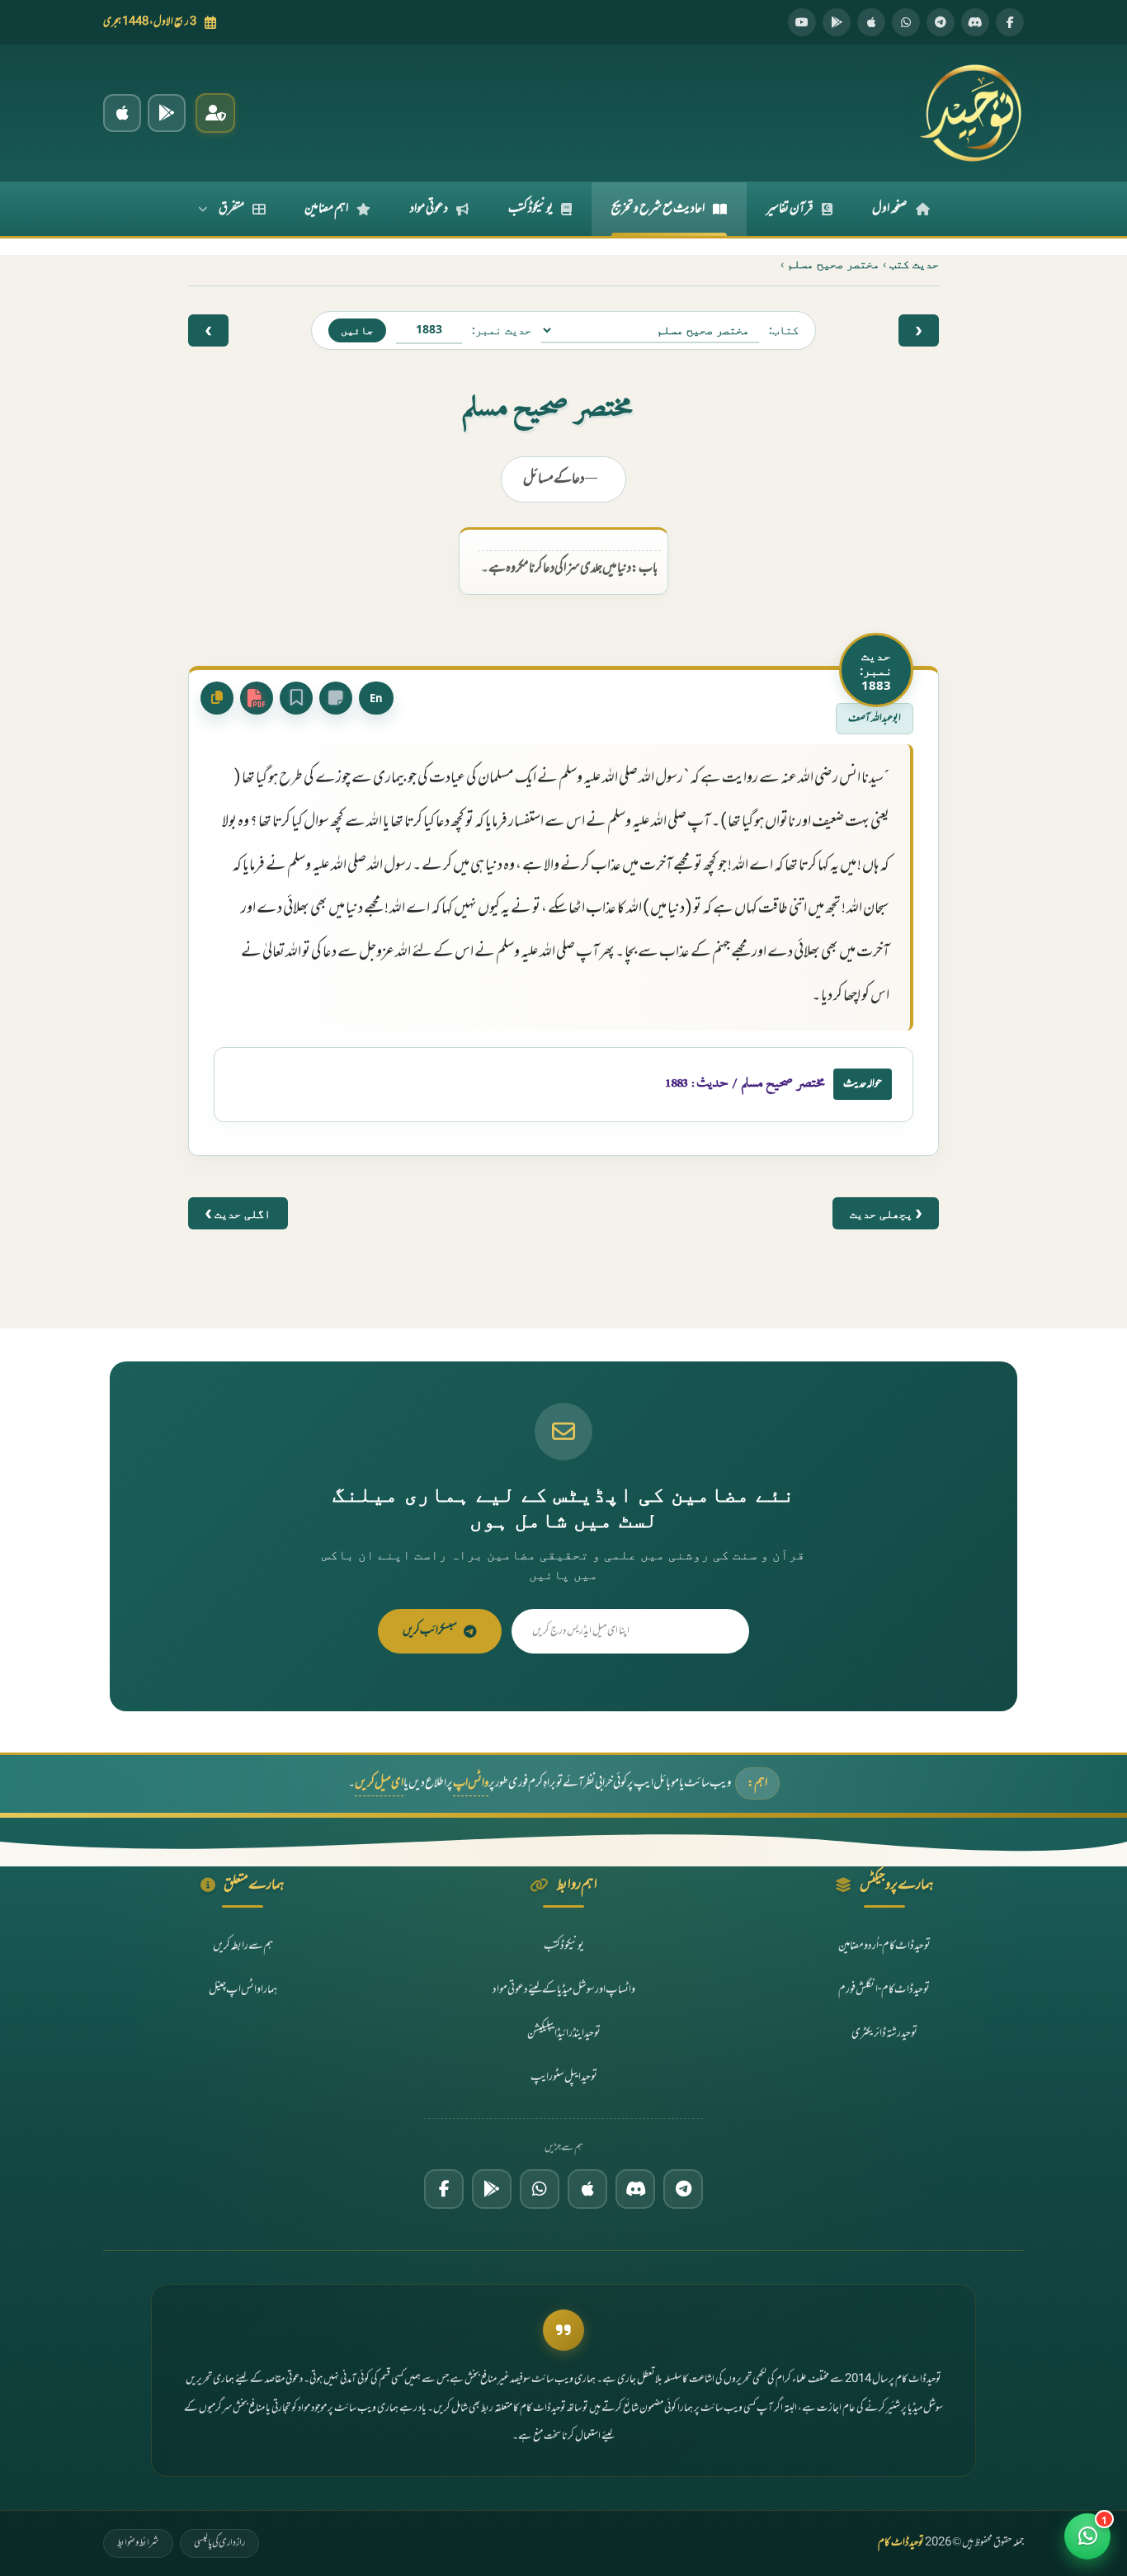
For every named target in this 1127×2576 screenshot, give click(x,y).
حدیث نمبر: (502, 330)
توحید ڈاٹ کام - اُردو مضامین (884, 1946)
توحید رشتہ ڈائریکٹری (884, 2033)
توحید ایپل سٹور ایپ (564, 2077)
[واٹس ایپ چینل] (540, 2189)
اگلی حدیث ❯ (238, 1213)
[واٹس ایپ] (906, 22)
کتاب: (784, 330)
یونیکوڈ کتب (530, 209)
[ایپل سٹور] (587, 2189)
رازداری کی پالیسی (219, 2543)
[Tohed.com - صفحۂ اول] (970, 113)
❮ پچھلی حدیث (886, 1213)
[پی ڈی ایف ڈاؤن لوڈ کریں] (257, 698)
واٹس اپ (471, 1783)
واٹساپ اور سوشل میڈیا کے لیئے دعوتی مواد (564, 1990)
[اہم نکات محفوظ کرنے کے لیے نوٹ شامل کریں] (336, 698)
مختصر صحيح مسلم (833, 264)
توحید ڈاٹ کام (901, 2543)
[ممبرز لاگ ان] (215, 113)
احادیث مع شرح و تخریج (658, 209)
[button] (1087, 2536)
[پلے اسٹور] (837, 22)
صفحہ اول (890, 209)
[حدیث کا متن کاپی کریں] (217, 698)
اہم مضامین (326, 209)
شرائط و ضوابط (138, 2543)
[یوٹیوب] (802, 22)
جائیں (357, 330)
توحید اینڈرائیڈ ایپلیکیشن (564, 2033)
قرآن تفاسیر (790, 209)
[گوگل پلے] (492, 2189)
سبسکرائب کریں (430, 1631)
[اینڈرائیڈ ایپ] (167, 113)
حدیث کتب (914, 264)
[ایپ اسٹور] (871, 22)
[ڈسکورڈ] (975, 22)
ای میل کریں (379, 1783)
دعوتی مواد (429, 209)
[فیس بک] (1010, 22)
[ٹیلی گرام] (941, 22)
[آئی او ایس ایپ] (122, 113)
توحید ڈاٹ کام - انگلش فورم (884, 1990)
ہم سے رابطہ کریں (243, 1946)
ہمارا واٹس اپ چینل (243, 1990)
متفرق (231, 209)
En (376, 698)
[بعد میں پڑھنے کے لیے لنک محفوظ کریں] (296, 698)
